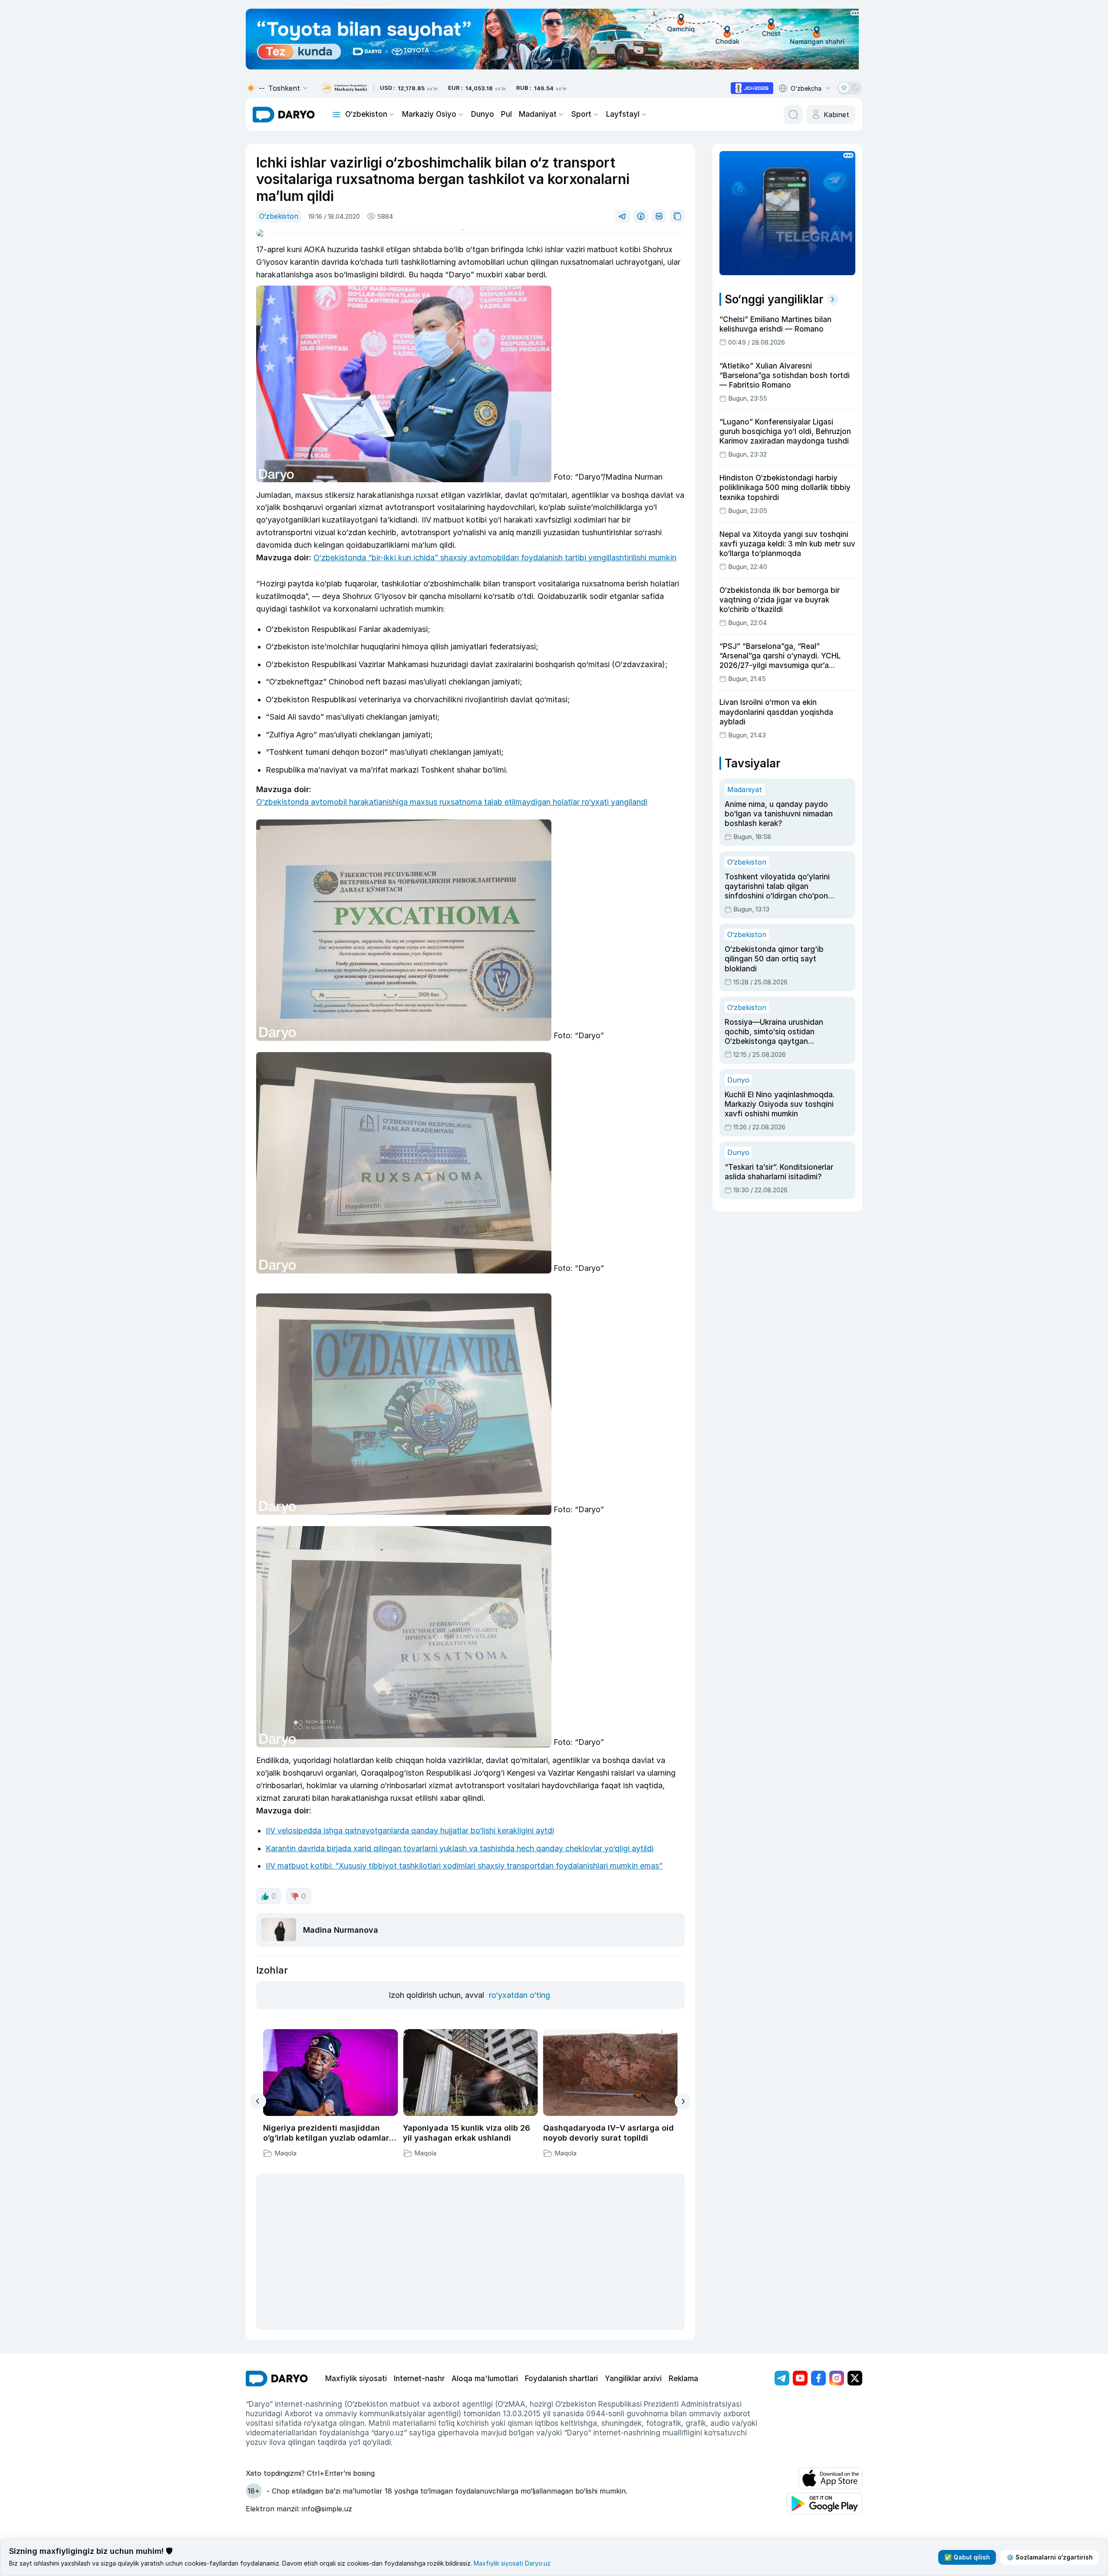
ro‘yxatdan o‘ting (519, 1995)
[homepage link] (284, 115)
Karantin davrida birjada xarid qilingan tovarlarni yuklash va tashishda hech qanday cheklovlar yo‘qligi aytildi (460, 1848)
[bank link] (344, 88)
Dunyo (483, 114)
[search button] (793, 115)
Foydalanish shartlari (561, 2379)
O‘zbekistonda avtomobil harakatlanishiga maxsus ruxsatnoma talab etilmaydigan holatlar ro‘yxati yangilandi (452, 802)
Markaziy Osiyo (429, 114)
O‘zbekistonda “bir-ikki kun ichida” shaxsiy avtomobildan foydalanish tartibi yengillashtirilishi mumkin (495, 558)
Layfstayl (623, 114)
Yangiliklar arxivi (633, 2379)
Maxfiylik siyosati (356, 2379)
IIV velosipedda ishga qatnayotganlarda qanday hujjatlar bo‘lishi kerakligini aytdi (410, 1831)
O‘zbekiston (366, 114)
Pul (506, 114)
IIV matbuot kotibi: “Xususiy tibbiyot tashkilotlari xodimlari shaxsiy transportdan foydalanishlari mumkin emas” (464, 1866)
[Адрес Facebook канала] (818, 2378)
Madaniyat (538, 114)
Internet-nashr (419, 2379)
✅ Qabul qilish (967, 2557)
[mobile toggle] (336, 115)
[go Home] (277, 2379)
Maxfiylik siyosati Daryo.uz (512, 2563)
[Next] (683, 2101)
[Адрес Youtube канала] (800, 2378)
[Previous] (258, 2101)
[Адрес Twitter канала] (855, 2378)
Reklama (683, 2379)
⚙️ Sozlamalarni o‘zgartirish (1050, 2557)
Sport (581, 114)
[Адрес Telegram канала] (782, 2378)
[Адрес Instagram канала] (837, 2378)
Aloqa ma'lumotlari (485, 2379)
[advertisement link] (752, 88)
